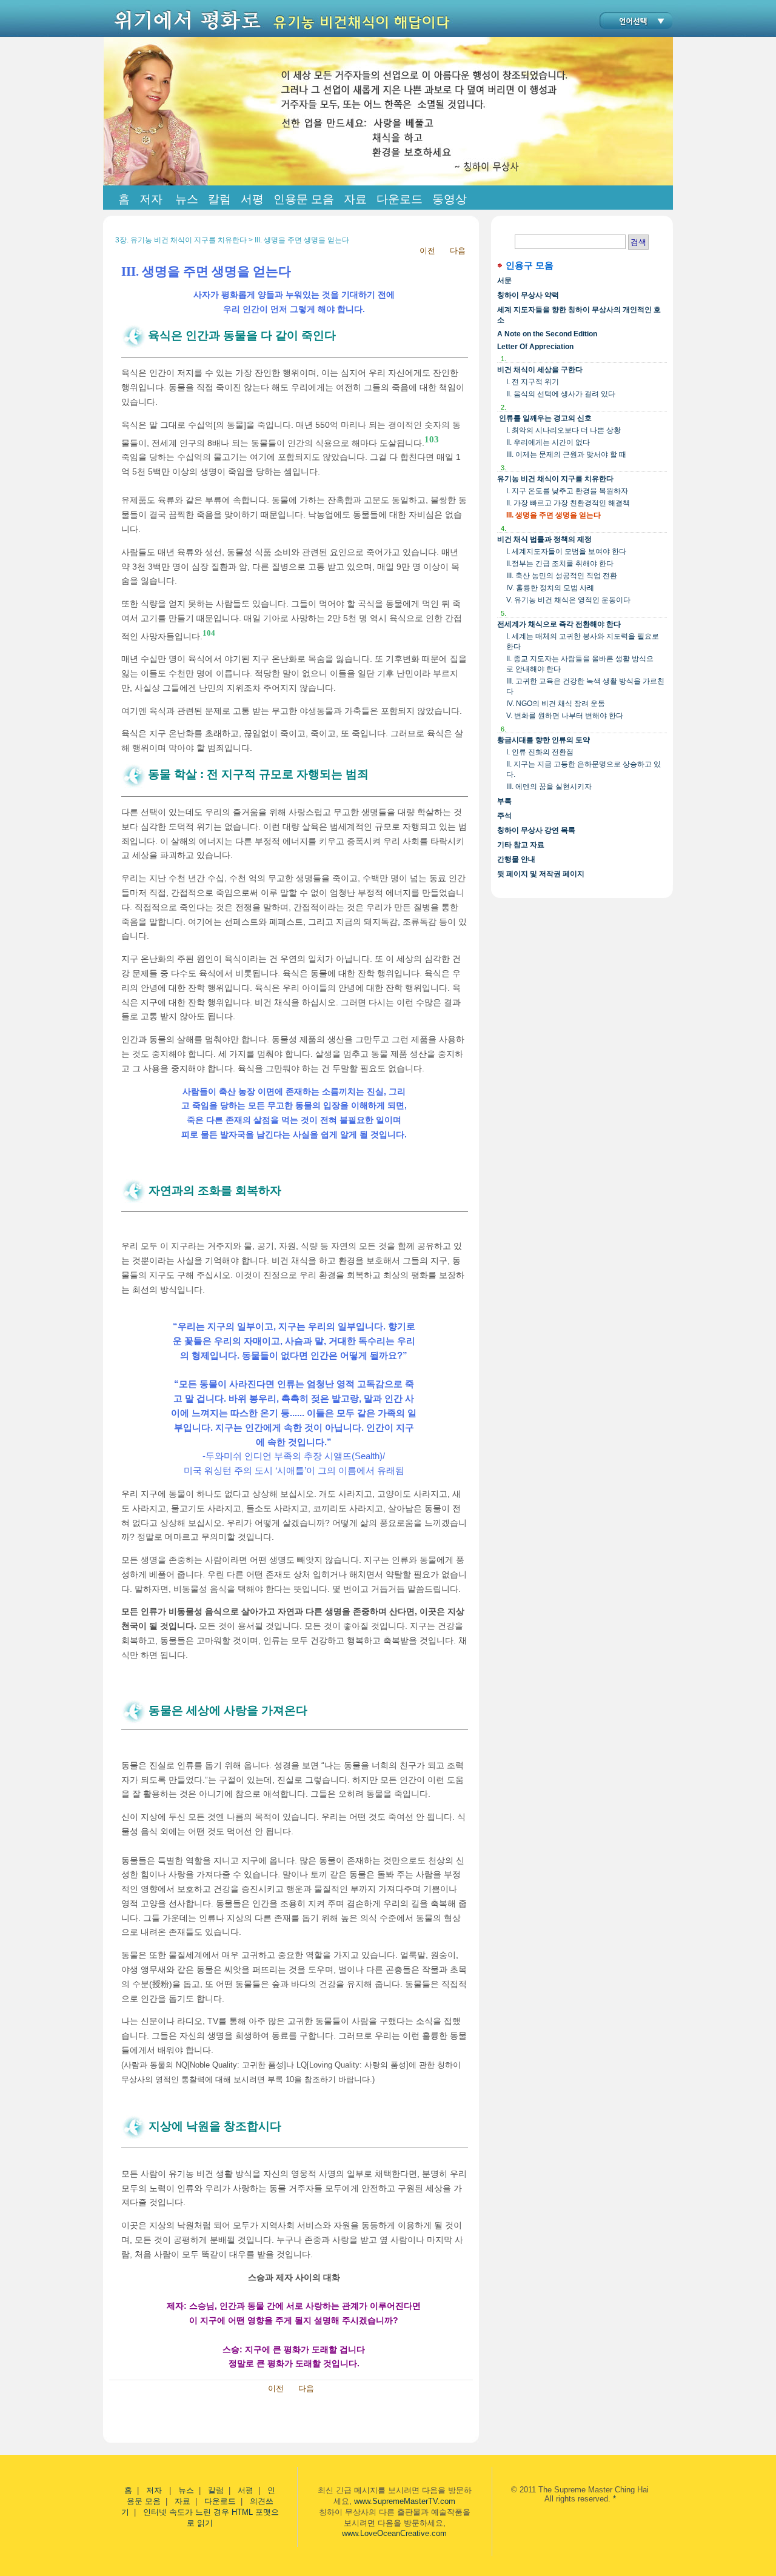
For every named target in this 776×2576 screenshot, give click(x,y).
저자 (155, 2490)
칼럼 (216, 2490)
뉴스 (186, 2490)
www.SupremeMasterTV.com (405, 2501)
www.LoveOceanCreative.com (394, 2533)
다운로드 (220, 2501)
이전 (427, 251)
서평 (246, 2490)
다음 (458, 251)
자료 (182, 2501)
